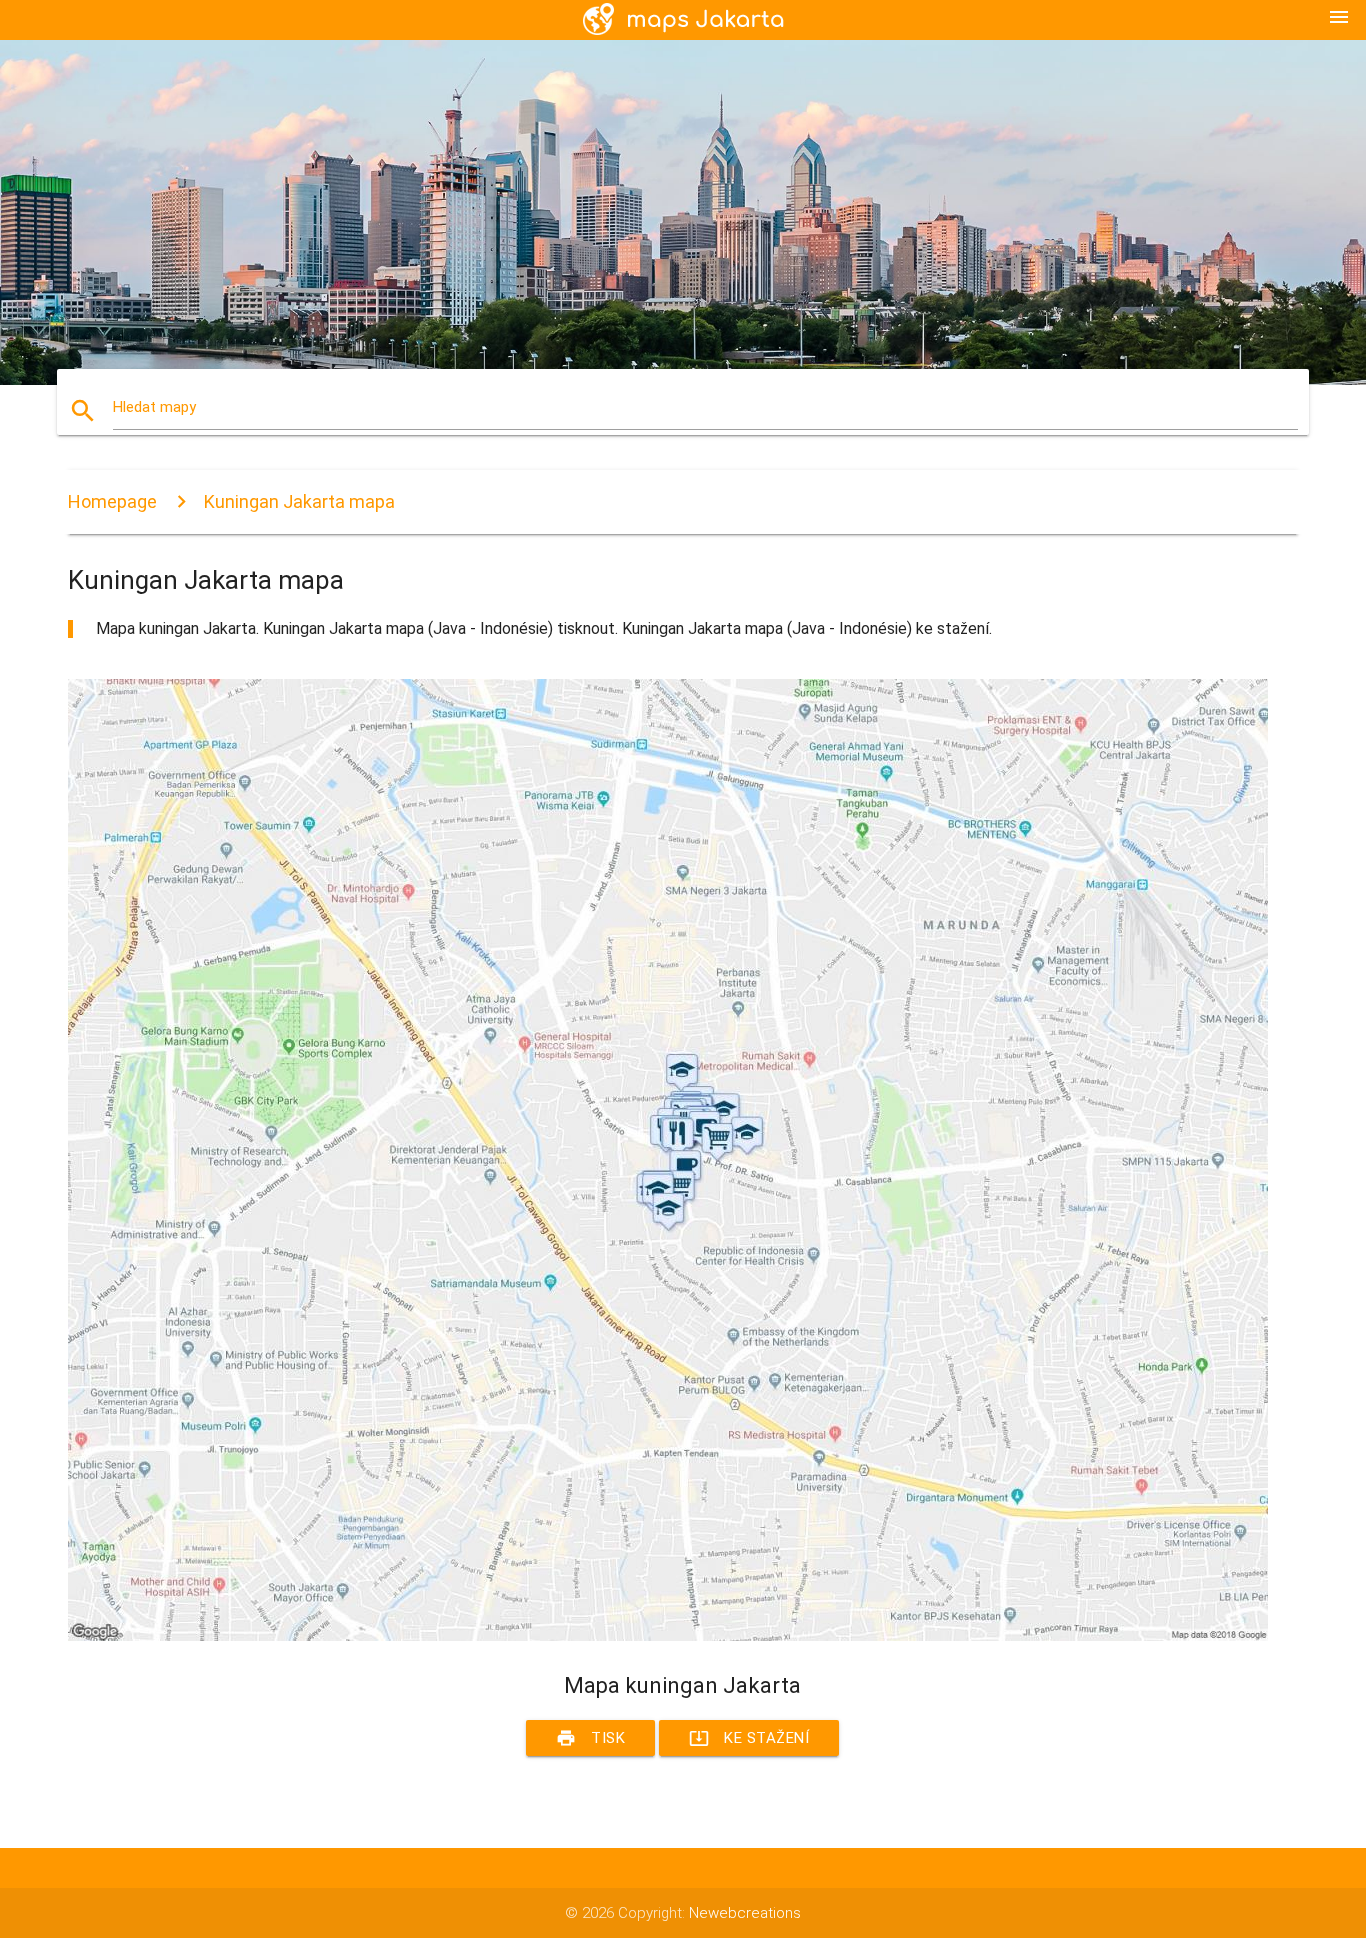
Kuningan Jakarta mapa (299, 501)
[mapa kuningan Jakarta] (668, 1636)
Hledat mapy (154, 407)
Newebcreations (745, 1913)
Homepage (112, 501)
